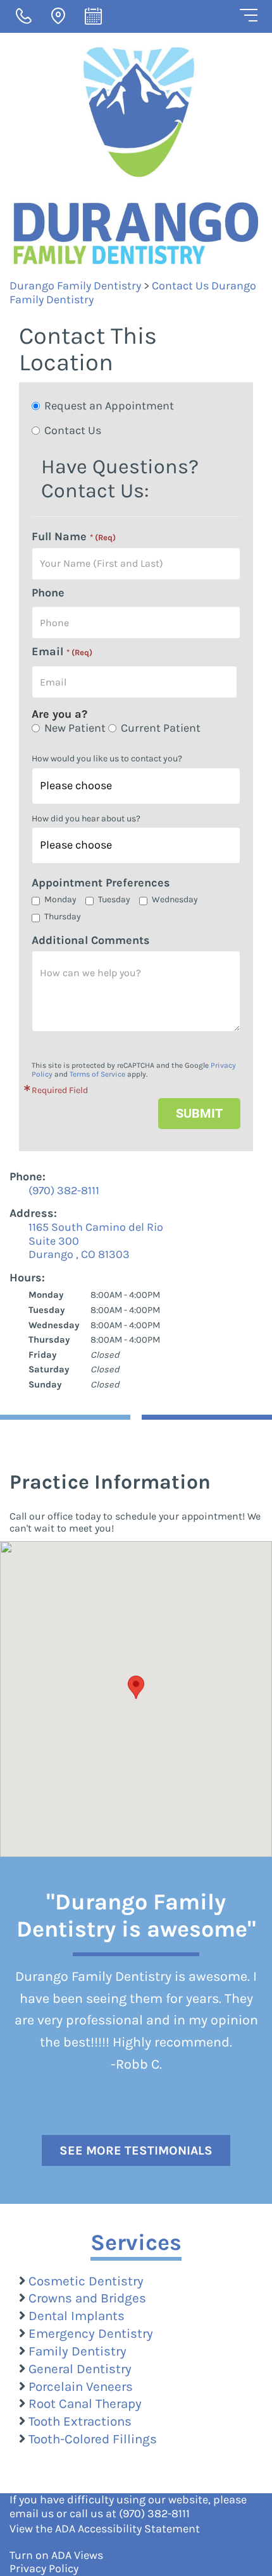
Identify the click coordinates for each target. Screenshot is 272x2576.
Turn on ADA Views (56, 2555)
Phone (48, 593)
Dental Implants (77, 2316)
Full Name (74, 537)
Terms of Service (97, 1074)
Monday (60, 899)
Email (62, 652)
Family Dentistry (77, 2351)
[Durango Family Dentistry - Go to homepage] (136, 155)
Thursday (63, 916)
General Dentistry (80, 2369)
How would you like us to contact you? (107, 759)
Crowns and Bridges (87, 2298)
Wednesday (175, 899)
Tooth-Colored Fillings (93, 2439)
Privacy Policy (44, 2568)
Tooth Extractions (80, 2421)
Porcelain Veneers (81, 2386)
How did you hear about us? (86, 819)
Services (136, 2242)
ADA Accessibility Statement (127, 2529)
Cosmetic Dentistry (86, 2281)
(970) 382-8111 (154, 2513)
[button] (136, 1687)
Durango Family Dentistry (75, 286)
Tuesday (114, 899)
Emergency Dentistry (91, 2333)
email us (32, 2513)
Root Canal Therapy (85, 2404)
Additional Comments (91, 940)
